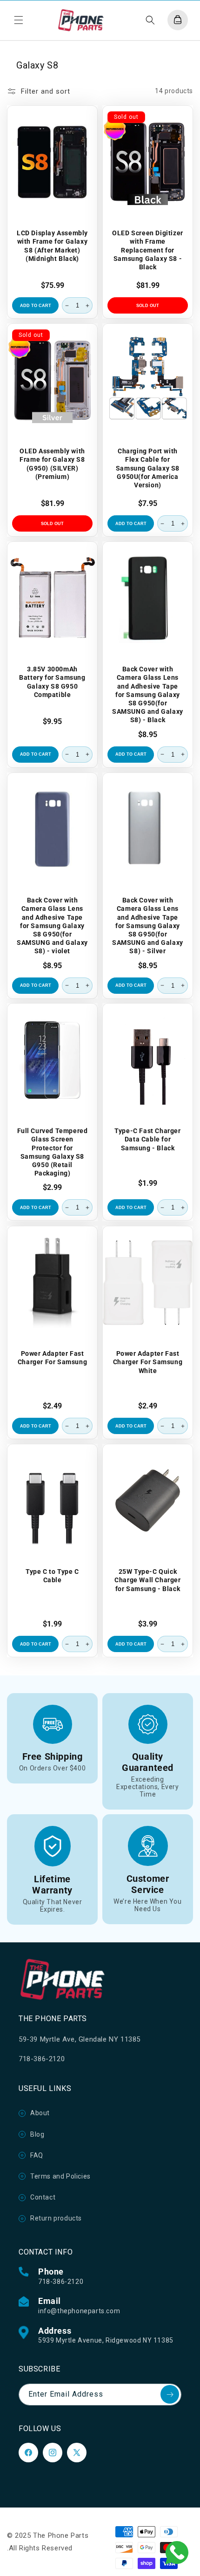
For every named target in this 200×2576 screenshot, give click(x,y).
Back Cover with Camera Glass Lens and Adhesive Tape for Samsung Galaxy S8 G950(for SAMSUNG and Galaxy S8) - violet (52, 926)
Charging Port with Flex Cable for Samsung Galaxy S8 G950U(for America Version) (148, 468)
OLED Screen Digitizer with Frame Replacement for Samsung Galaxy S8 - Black (148, 250)
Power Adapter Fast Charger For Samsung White (148, 1362)
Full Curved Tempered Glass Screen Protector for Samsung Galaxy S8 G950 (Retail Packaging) (53, 1152)
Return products (56, 2218)
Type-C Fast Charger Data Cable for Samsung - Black (147, 1139)
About (40, 2113)
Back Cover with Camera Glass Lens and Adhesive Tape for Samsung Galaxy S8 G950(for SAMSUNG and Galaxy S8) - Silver (148, 926)
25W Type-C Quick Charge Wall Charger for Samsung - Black (147, 1580)
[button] (19, 20)
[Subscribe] (170, 2394)
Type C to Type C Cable (52, 1576)
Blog (37, 2134)
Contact (43, 2197)
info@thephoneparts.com (79, 2311)
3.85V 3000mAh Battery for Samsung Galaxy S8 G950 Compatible (52, 682)
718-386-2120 (61, 2282)
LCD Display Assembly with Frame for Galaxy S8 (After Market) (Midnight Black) (52, 246)
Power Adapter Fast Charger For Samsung (52, 1358)
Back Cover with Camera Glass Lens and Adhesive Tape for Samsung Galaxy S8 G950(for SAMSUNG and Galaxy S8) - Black (148, 694)
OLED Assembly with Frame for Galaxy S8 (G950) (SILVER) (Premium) (52, 464)
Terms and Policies (60, 2176)
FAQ (37, 2155)
